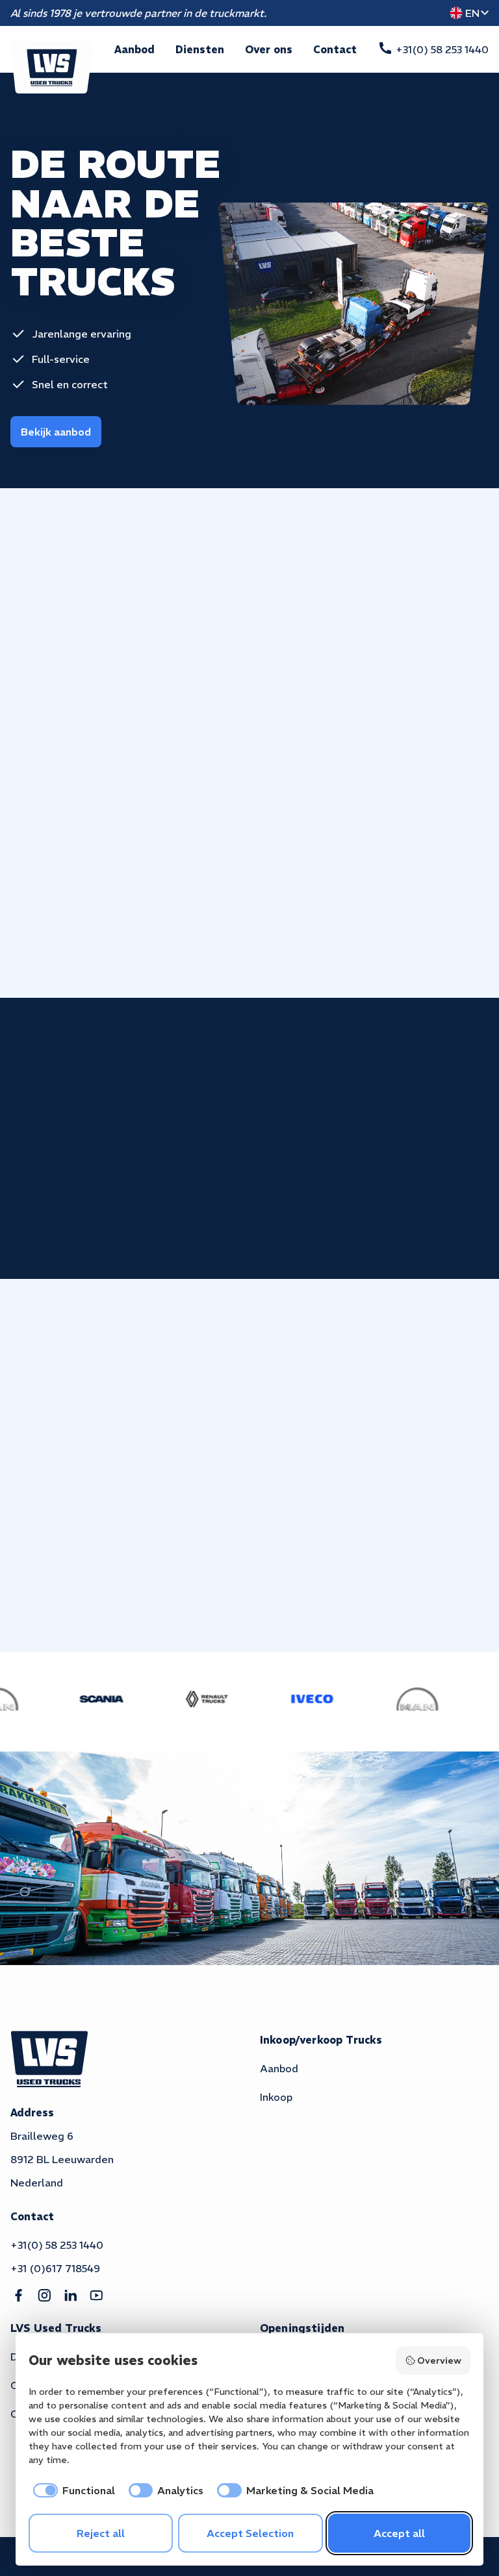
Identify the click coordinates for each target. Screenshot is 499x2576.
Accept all (399, 2533)
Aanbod (134, 49)
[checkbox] (72, 2490)
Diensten (200, 49)
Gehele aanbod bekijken (372, 575)
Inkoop (276, 2097)
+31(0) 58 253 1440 (57, 2245)
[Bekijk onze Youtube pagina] (96, 2296)
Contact (335, 49)
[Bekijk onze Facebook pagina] (18, 2296)
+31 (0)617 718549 (55, 2268)
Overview (439, 2360)
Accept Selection (250, 2533)
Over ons (269, 49)
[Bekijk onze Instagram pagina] (44, 2296)
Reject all (101, 2533)
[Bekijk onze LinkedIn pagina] (70, 2296)
